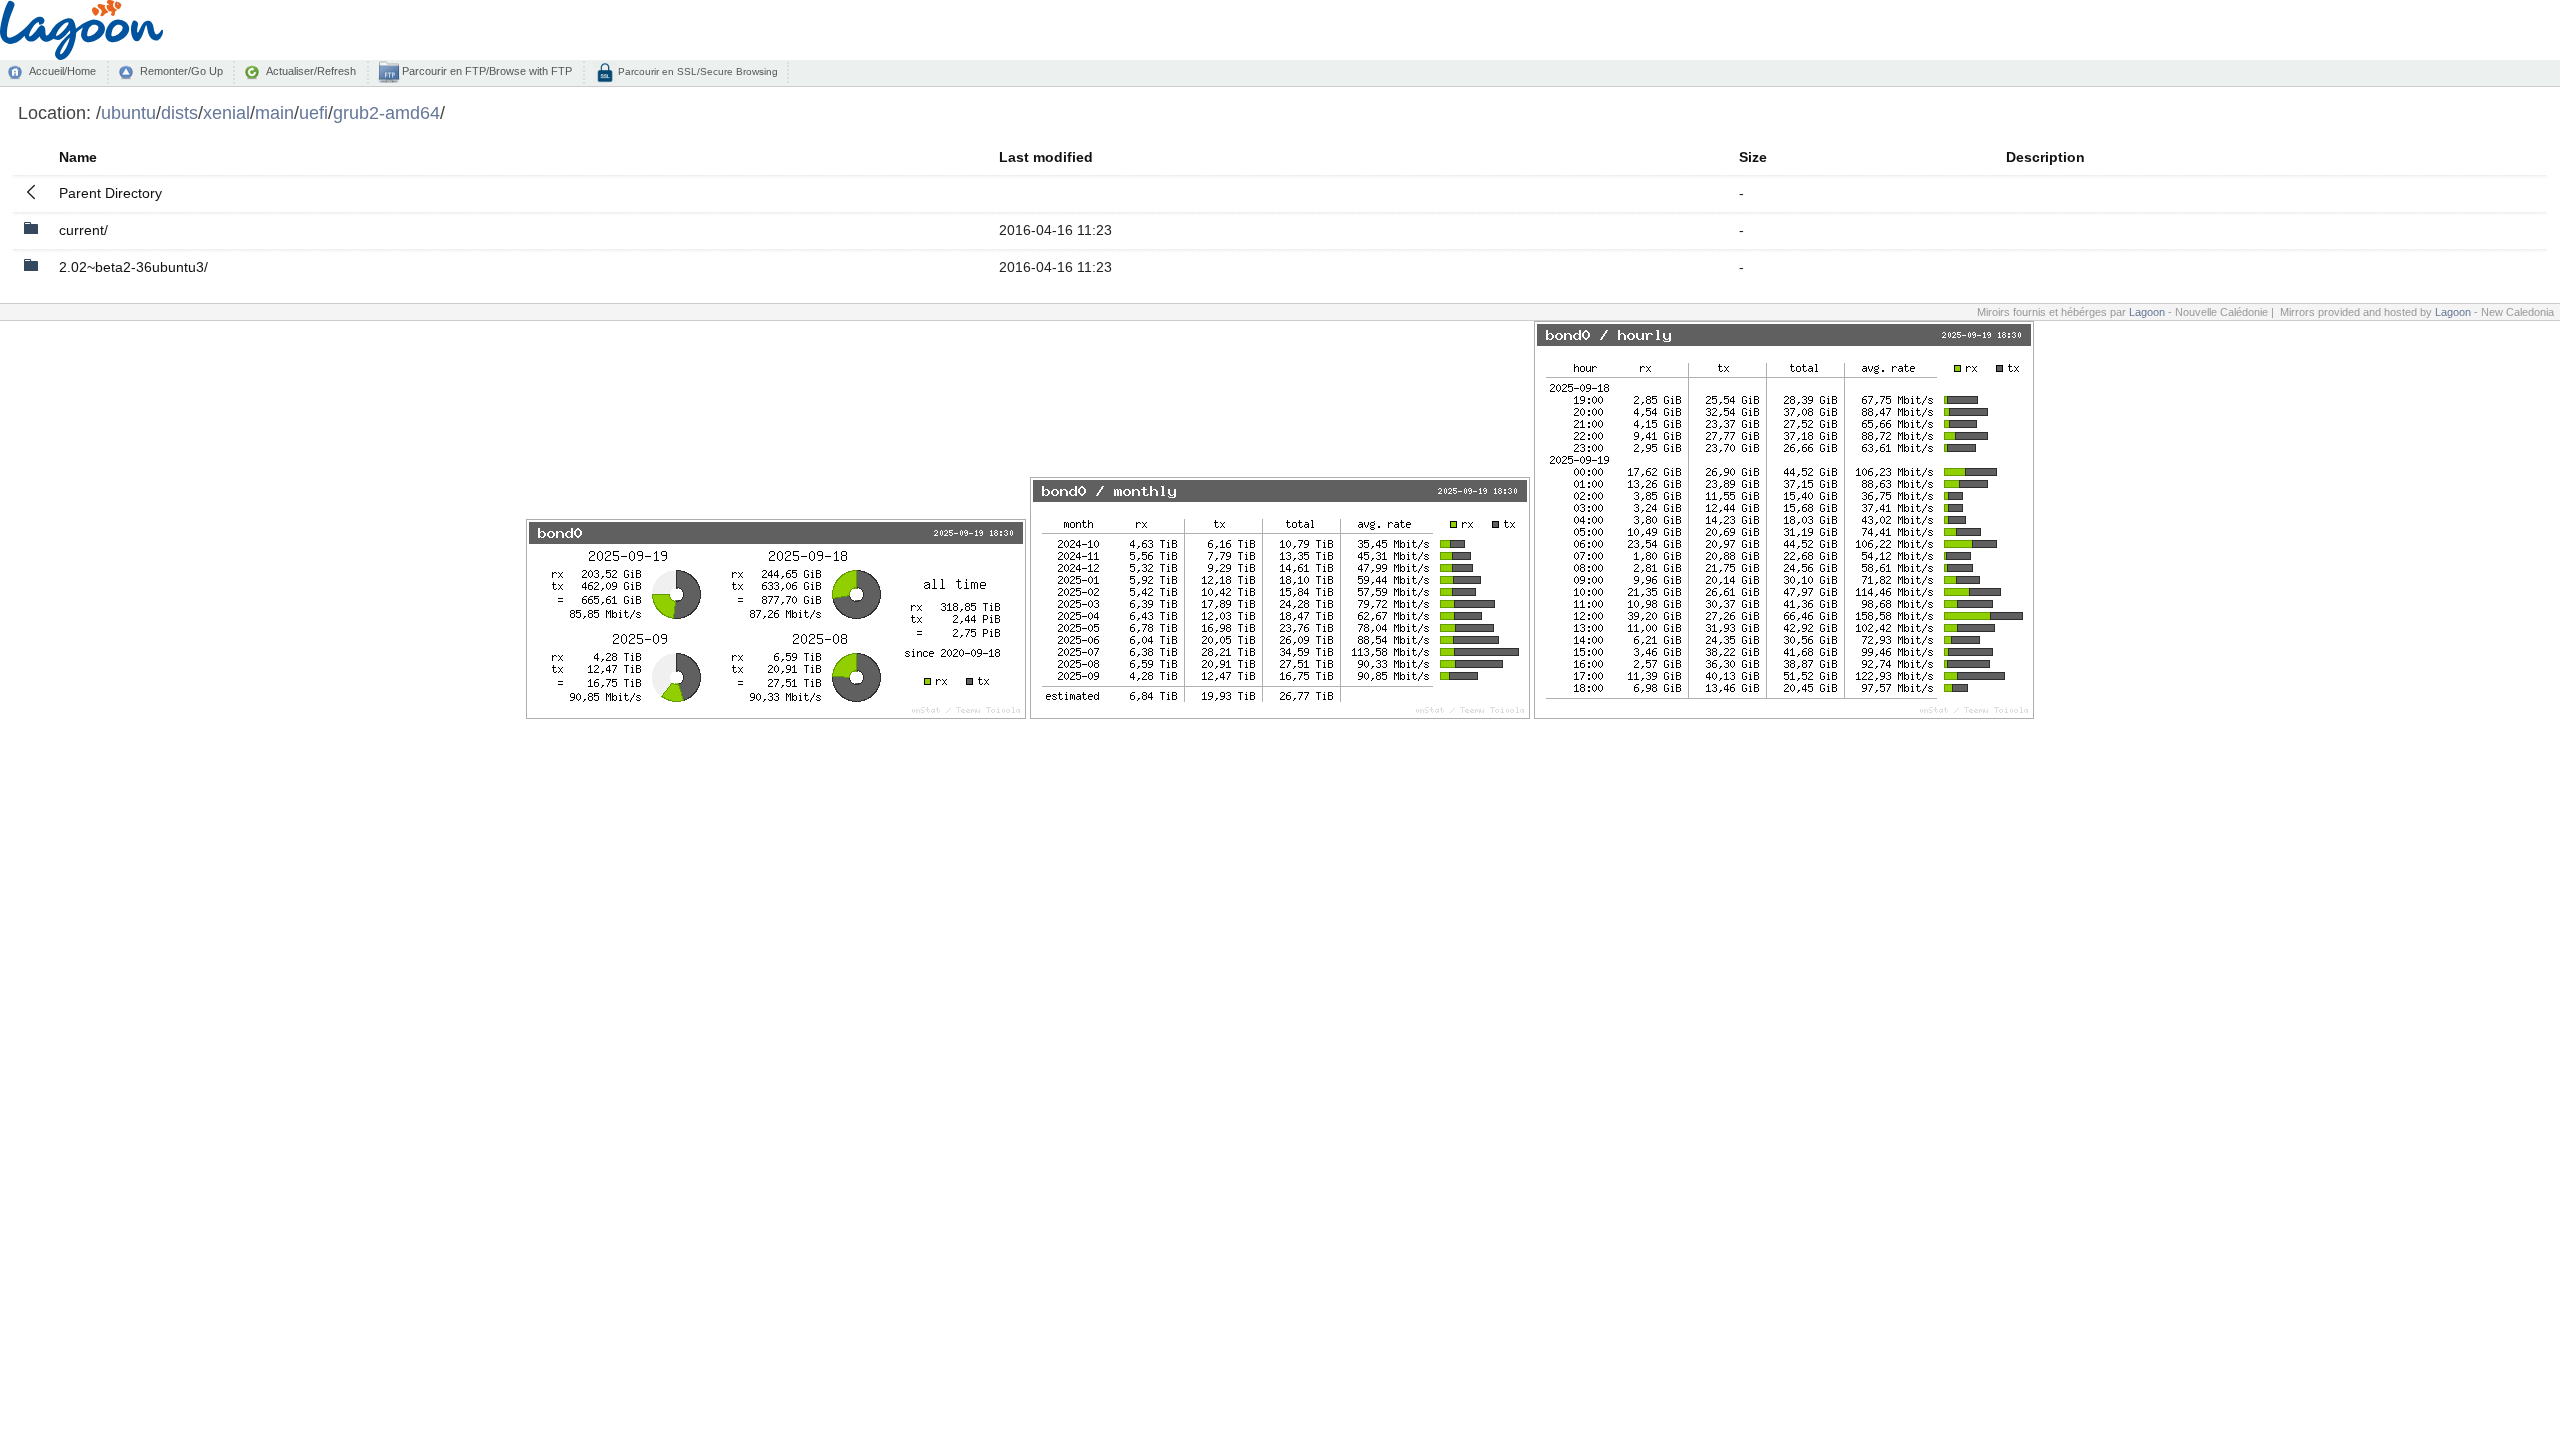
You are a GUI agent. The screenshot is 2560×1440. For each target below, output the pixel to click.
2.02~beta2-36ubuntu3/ (133, 267)
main (274, 112)
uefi (313, 112)
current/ (83, 230)
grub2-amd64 (386, 112)
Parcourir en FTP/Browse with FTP (485, 71)
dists (179, 112)
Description (2045, 157)
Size (1753, 157)
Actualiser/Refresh (311, 71)
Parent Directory (110, 193)
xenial (226, 112)
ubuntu (128, 112)
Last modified (1046, 157)
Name (78, 157)
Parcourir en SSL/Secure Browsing (696, 71)
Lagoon (2147, 312)
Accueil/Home (62, 71)
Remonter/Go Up (181, 71)
